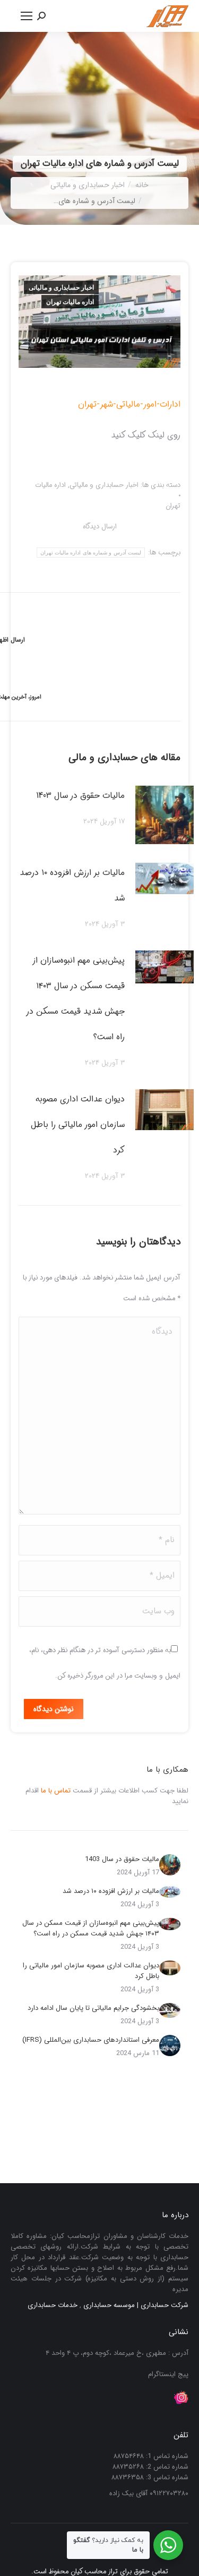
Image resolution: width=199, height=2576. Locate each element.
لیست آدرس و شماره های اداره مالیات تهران (91, 553)
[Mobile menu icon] (27, 16)
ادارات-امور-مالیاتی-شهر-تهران (129, 404)
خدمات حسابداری (53, 2305)
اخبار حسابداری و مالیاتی (61, 288)
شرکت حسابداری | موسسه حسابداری (136, 2305)
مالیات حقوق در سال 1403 (80, 795)
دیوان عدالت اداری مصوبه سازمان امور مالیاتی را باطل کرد (78, 1125)
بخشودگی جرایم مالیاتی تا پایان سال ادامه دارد (93, 2008)
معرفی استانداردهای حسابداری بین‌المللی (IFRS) (91, 2040)
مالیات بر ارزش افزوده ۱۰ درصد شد (72, 885)
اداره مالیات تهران (70, 302)
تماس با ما (56, 1791)
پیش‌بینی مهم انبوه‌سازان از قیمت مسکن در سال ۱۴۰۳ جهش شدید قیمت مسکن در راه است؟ (76, 999)
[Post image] (165, 815)
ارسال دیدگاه (100, 527)
